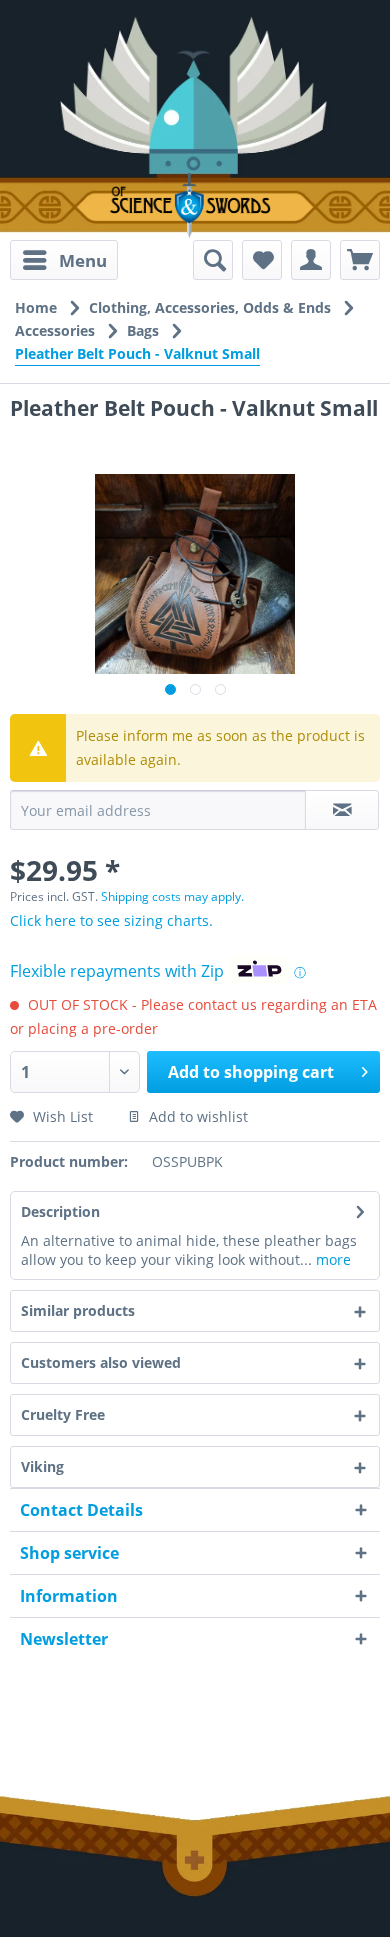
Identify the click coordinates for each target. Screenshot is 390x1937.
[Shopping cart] (360, 260)
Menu (83, 260)
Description (60, 1211)
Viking (42, 1466)
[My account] (311, 260)
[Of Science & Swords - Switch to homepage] (195, 205)
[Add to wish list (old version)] (262, 260)
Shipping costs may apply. (172, 896)
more (331, 1259)
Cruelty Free (63, 1414)
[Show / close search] (213, 260)
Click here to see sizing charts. (111, 920)
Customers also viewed (101, 1362)
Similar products (78, 1310)
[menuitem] (64, 260)
